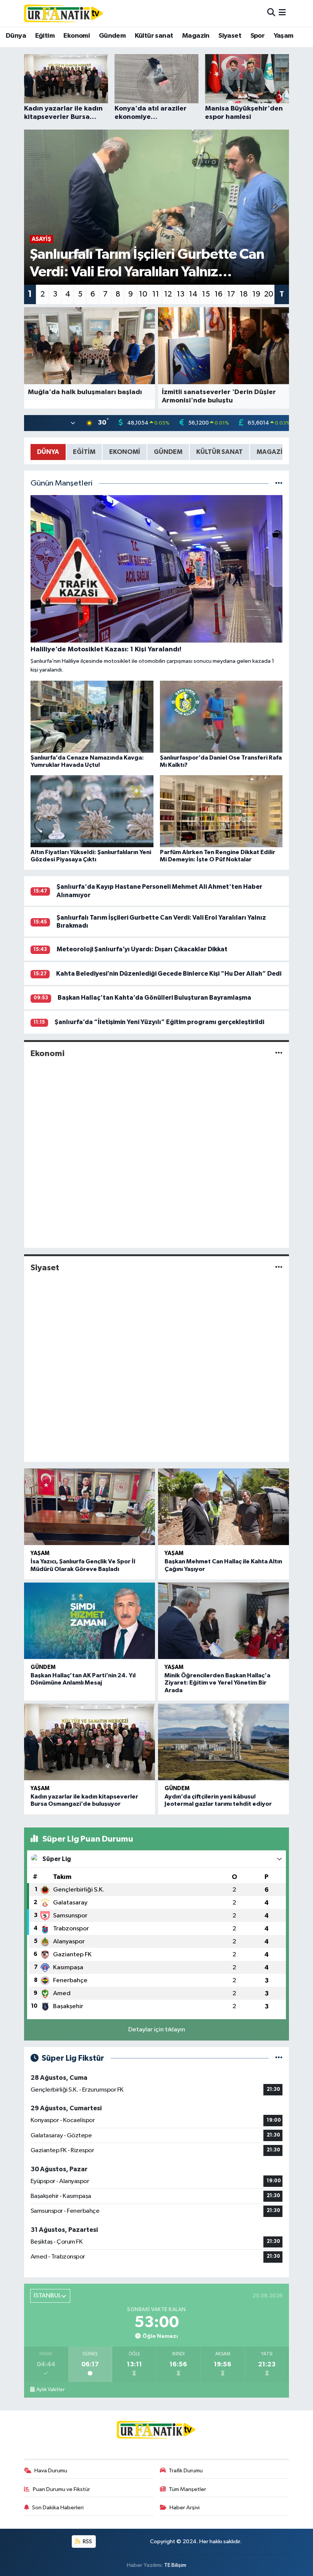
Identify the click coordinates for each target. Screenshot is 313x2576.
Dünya (16, 36)
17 (231, 294)
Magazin (196, 36)
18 (244, 294)
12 (168, 294)
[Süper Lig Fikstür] (279, 2058)
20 (269, 294)
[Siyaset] (279, 1267)
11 (156, 294)
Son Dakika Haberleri (58, 2508)
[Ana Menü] (282, 13)
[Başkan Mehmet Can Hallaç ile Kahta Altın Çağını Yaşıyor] (223, 1507)
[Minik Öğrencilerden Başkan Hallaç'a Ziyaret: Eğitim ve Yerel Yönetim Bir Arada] (223, 1621)
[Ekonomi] (279, 1053)
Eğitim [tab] (84, 452)
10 (143, 294)
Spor (258, 36)
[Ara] (271, 13)
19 (256, 294)
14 (193, 294)
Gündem (112, 36)
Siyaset (230, 36)
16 (219, 294)
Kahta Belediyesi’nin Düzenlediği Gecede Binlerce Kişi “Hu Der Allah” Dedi (169, 974)
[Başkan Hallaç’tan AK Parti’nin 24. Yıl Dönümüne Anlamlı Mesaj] (90, 1621)
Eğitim (45, 36)
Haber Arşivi (185, 2508)
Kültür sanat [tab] (219, 452)
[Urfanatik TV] (64, 13)
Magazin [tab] (272, 452)
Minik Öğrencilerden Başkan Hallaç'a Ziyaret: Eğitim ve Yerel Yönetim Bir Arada (217, 1683)
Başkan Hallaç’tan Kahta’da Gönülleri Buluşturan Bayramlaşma (154, 998)
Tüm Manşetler (187, 2489)
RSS (87, 2542)
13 (181, 294)
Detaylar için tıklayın (157, 2030)
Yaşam (284, 36)
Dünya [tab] (48, 452)
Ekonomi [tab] (125, 452)
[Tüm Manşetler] (279, 483)
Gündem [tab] (168, 452)
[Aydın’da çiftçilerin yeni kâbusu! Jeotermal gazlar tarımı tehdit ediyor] (223, 1742)
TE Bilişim (175, 2565)
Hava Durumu (51, 2471)
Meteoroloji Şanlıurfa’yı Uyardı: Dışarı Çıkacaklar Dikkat (142, 949)
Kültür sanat (154, 36)
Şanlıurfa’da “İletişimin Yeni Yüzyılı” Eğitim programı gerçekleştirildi (159, 1022)
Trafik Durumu (186, 2471)
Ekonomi (77, 36)
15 (206, 294)
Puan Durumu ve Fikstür (61, 2489)
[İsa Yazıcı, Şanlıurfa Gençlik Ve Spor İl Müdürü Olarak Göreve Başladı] (90, 1507)
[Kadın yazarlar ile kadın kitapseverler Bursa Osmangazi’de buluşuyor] (90, 1742)
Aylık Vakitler (50, 2390)
